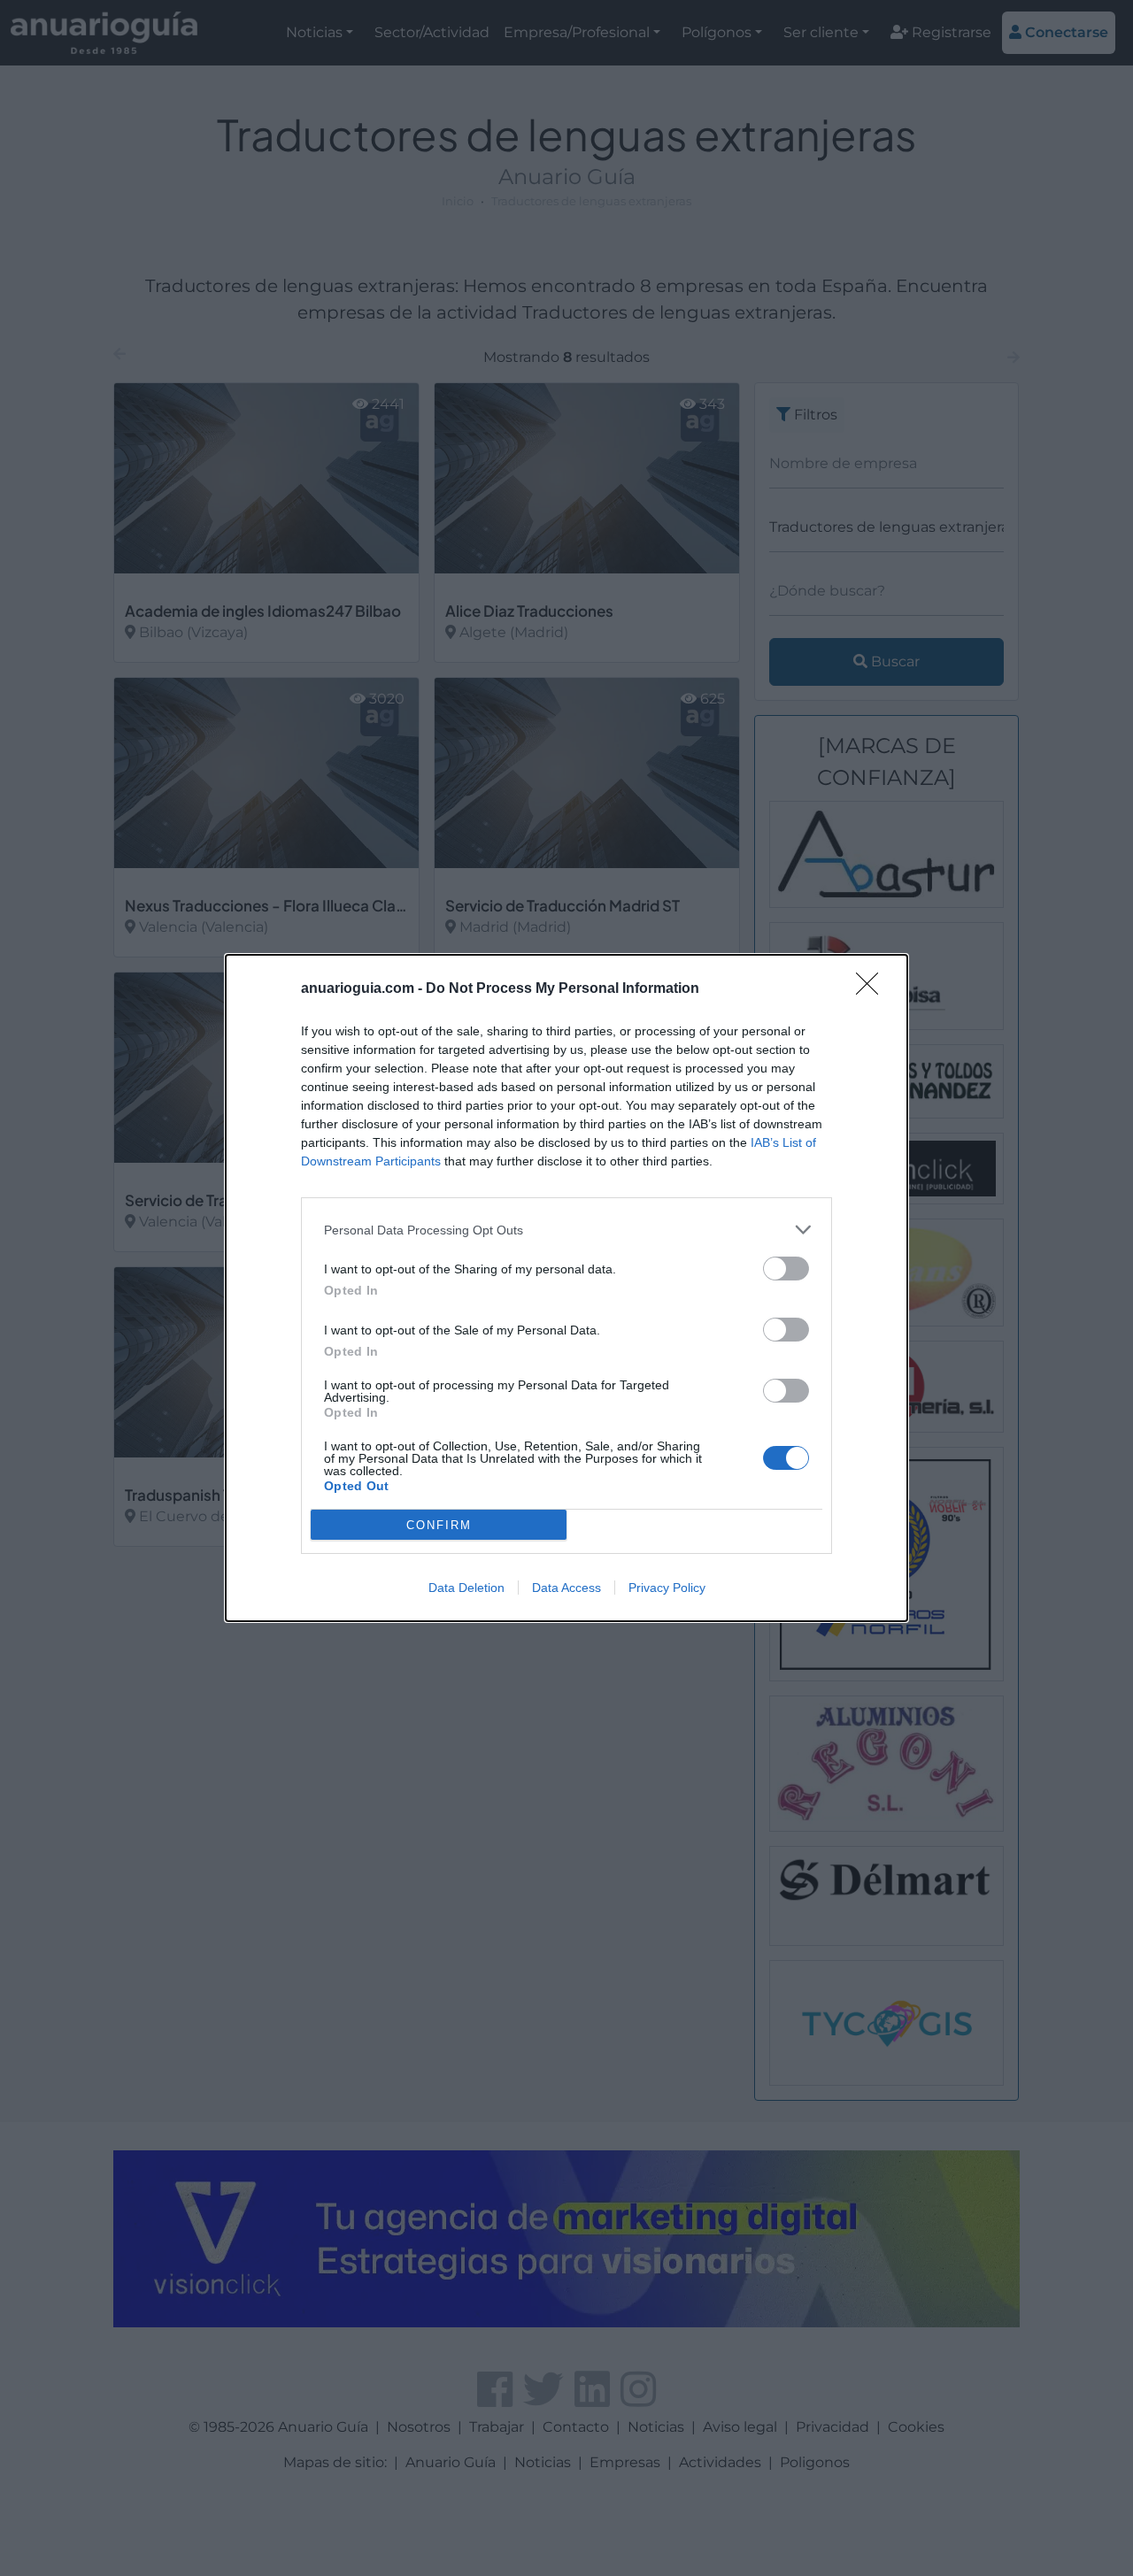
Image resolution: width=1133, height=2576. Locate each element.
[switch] (786, 1269)
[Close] (873, 989)
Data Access (566, 1588)
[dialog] (566, 1288)
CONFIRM (439, 1525)
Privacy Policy (667, 1588)
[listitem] (566, 1230)
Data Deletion (466, 1588)
